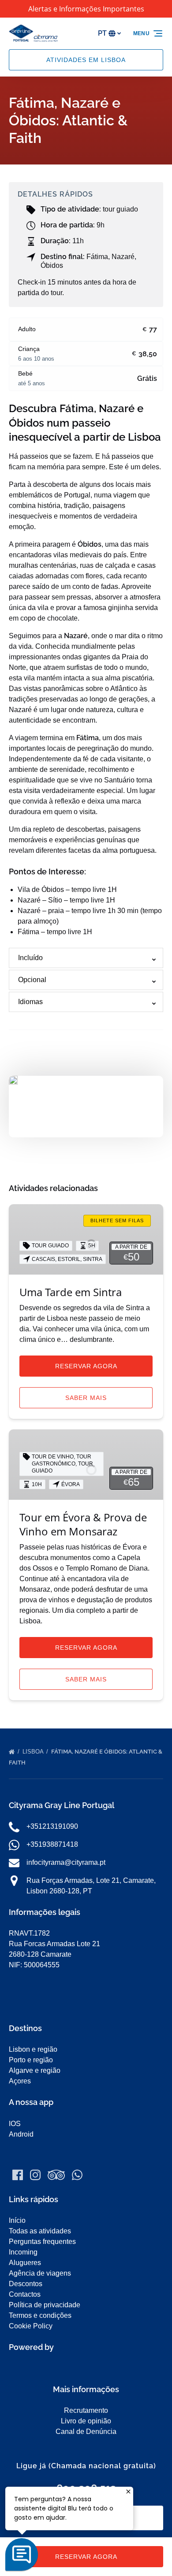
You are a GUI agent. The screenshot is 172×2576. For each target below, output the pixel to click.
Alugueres (25, 2263)
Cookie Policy (31, 2326)
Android (21, 2134)
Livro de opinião (86, 2421)
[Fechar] (128, 2492)
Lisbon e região (33, 2049)
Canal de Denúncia (86, 2432)
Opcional (32, 980)
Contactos (25, 2294)
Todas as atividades (40, 2231)
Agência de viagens (40, 2273)
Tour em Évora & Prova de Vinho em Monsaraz (83, 1524)
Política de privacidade (45, 2305)
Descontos (26, 2284)
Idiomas (30, 1002)
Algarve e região (35, 2070)
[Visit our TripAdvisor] (56, 2175)
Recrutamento (86, 2410)
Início (17, 2220)
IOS (15, 2124)
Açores (20, 2081)
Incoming (23, 2252)
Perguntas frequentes (42, 2242)
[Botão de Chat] (22, 2554)
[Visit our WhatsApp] (77, 2175)
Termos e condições (40, 2315)
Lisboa (34, 1752)
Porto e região (31, 2060)
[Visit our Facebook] (18, 2175)
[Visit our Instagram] (35, 2175)
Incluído (30, 958)
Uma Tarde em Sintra (71, 1292)
